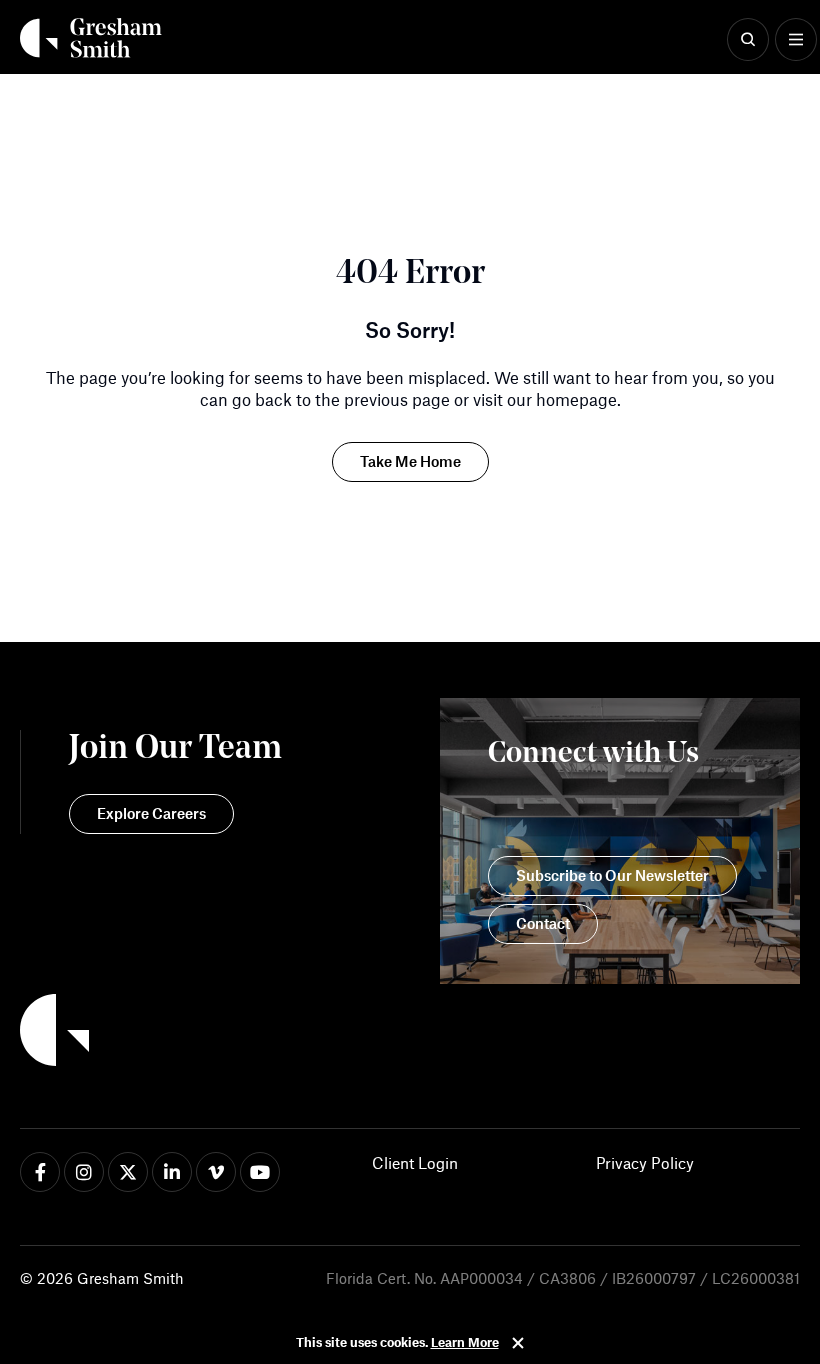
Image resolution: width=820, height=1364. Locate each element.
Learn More (465, 1342)
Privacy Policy (645, 1162)
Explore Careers (151, 813)
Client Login (415, 1162)
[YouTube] (260, 1172)
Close (518, 1343)
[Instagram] (84, 1172)
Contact (543, 923)
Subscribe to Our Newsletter (612, 875)
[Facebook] (40, 1172)
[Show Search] (748, 40)
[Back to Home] (151, 1033)
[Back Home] (91, 38)
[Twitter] (128, 1172)
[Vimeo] (216, 1172)
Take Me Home (410, 461)
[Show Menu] (796, 40)
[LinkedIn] (172, 1172)
